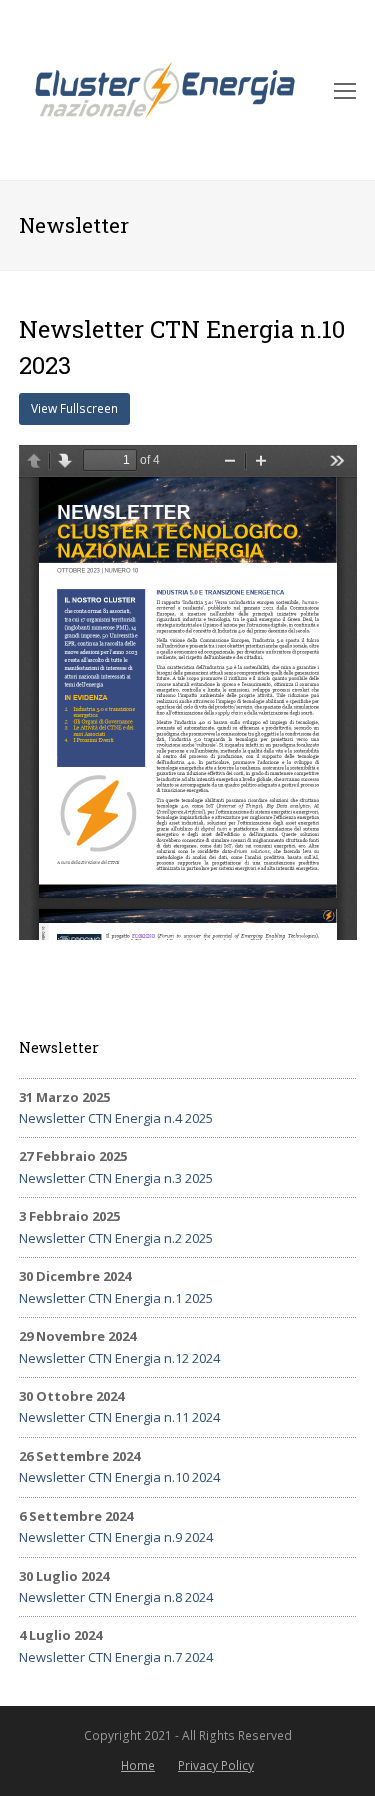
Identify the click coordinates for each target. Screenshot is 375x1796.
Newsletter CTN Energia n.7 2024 (116, 1657)
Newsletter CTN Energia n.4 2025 (116, 1118)
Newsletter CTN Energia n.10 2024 (119, 1477)
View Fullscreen (74, 408)
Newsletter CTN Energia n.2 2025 (116, 1238)
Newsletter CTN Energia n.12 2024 (119, 1358)
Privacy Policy (216, 1765)
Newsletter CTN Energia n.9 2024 (116, 1537)
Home (138, 1765)
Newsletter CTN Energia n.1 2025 (116, 1298)
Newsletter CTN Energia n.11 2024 (119, 1417)
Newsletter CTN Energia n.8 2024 (116, 1597)
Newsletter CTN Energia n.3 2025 (116, 1178)
